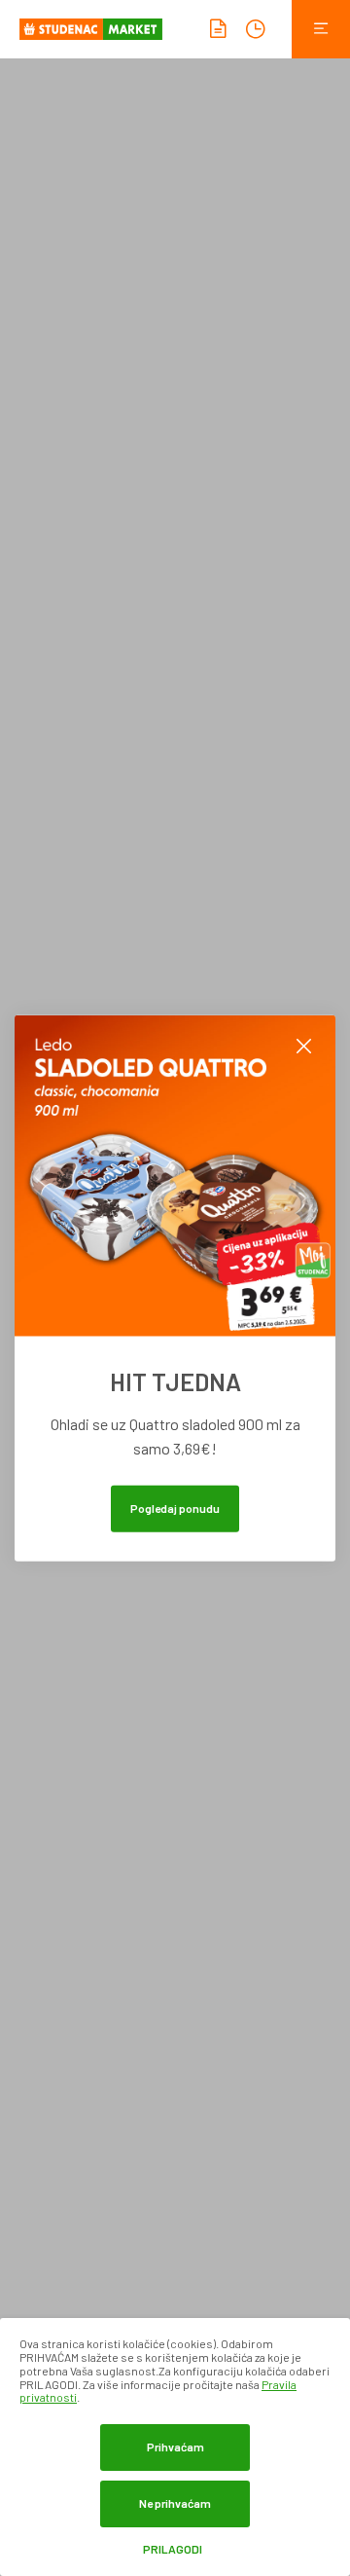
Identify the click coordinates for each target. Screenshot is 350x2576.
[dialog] (175, 2447)
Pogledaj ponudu (175, 1507)
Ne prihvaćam (175, 2503)
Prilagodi (173, 2549)
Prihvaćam (175, 2447)
